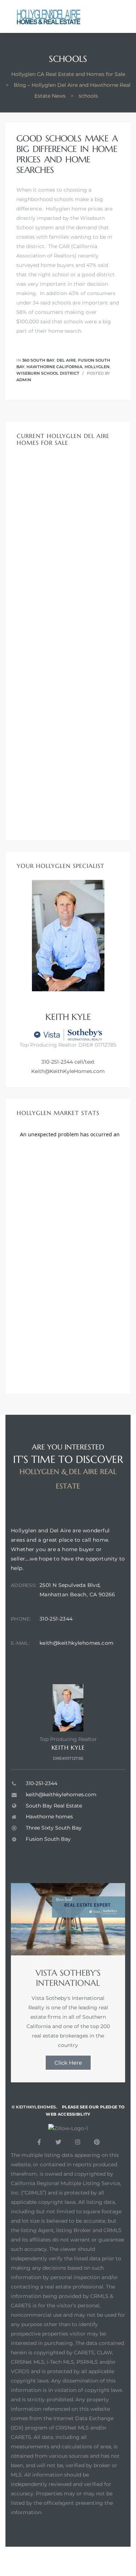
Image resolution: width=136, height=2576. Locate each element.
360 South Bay (38, 360)
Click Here (68, 2063)
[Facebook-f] (39, 2142)
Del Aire (66, 360)
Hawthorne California (54, 367)
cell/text (84, 1062)
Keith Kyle (68, 1747)
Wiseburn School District (48, 373)
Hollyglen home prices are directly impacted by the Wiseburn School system (64, 218)
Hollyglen (97, 367)
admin (24, 380)
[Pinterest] (97, 2142)
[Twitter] (58, 2142)
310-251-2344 (57, 1062)
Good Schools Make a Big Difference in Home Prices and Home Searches (67, 154)
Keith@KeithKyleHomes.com (68, 1071)
